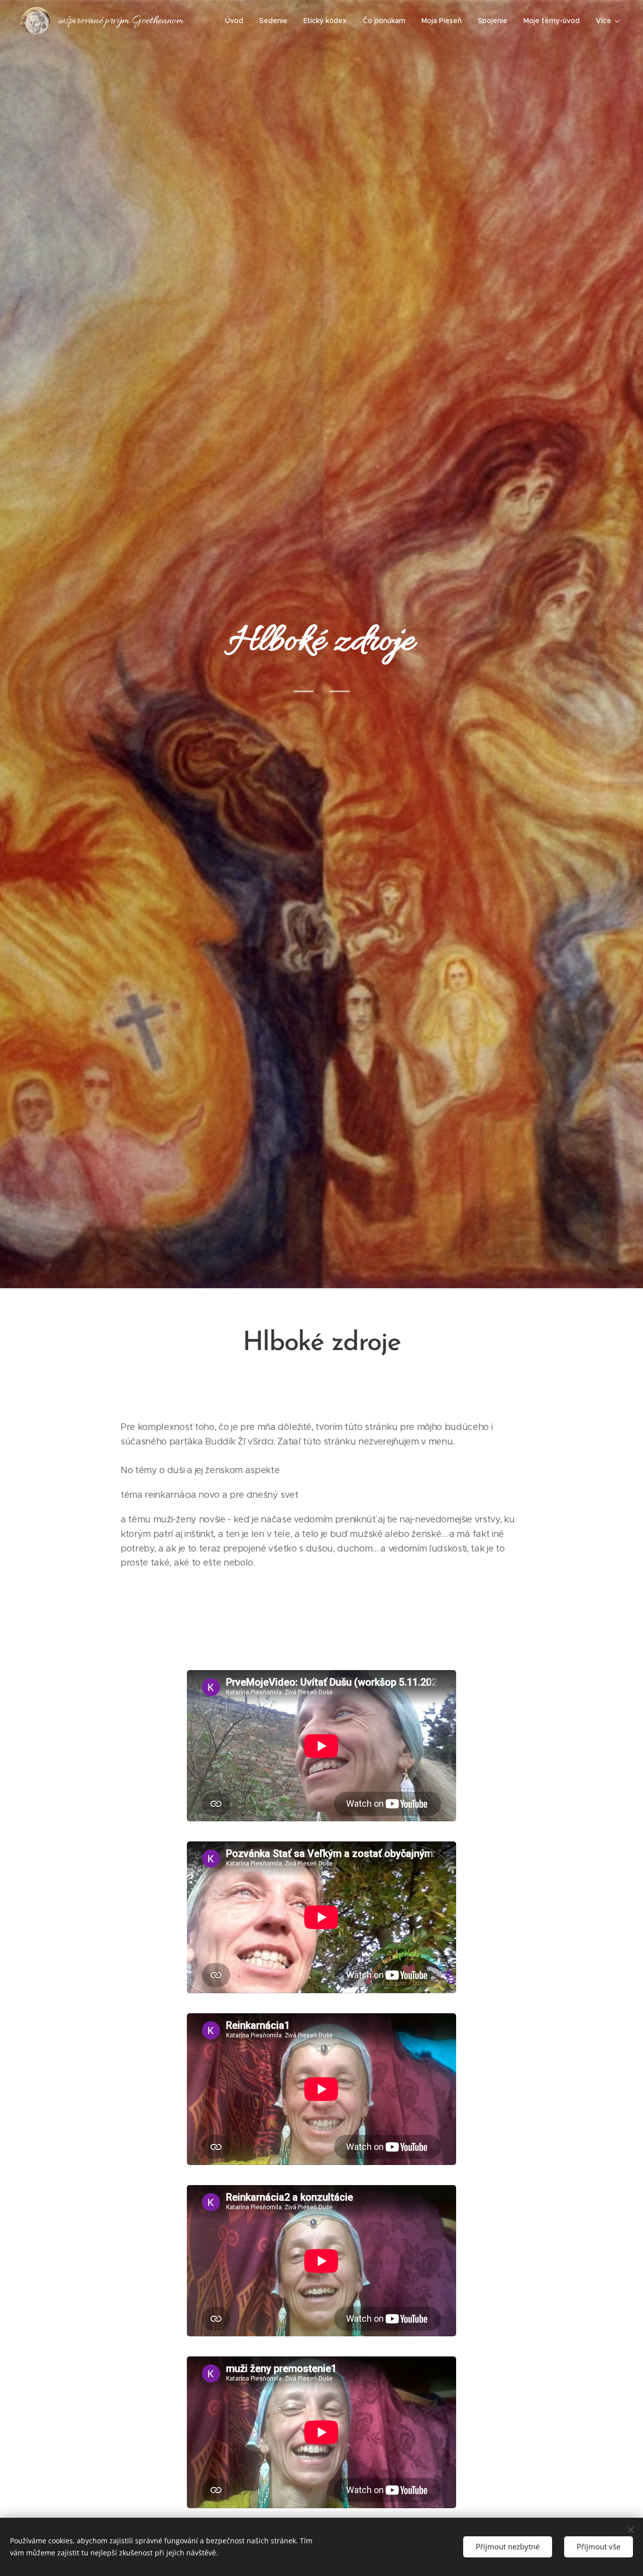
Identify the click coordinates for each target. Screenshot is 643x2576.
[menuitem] (237, 21)
